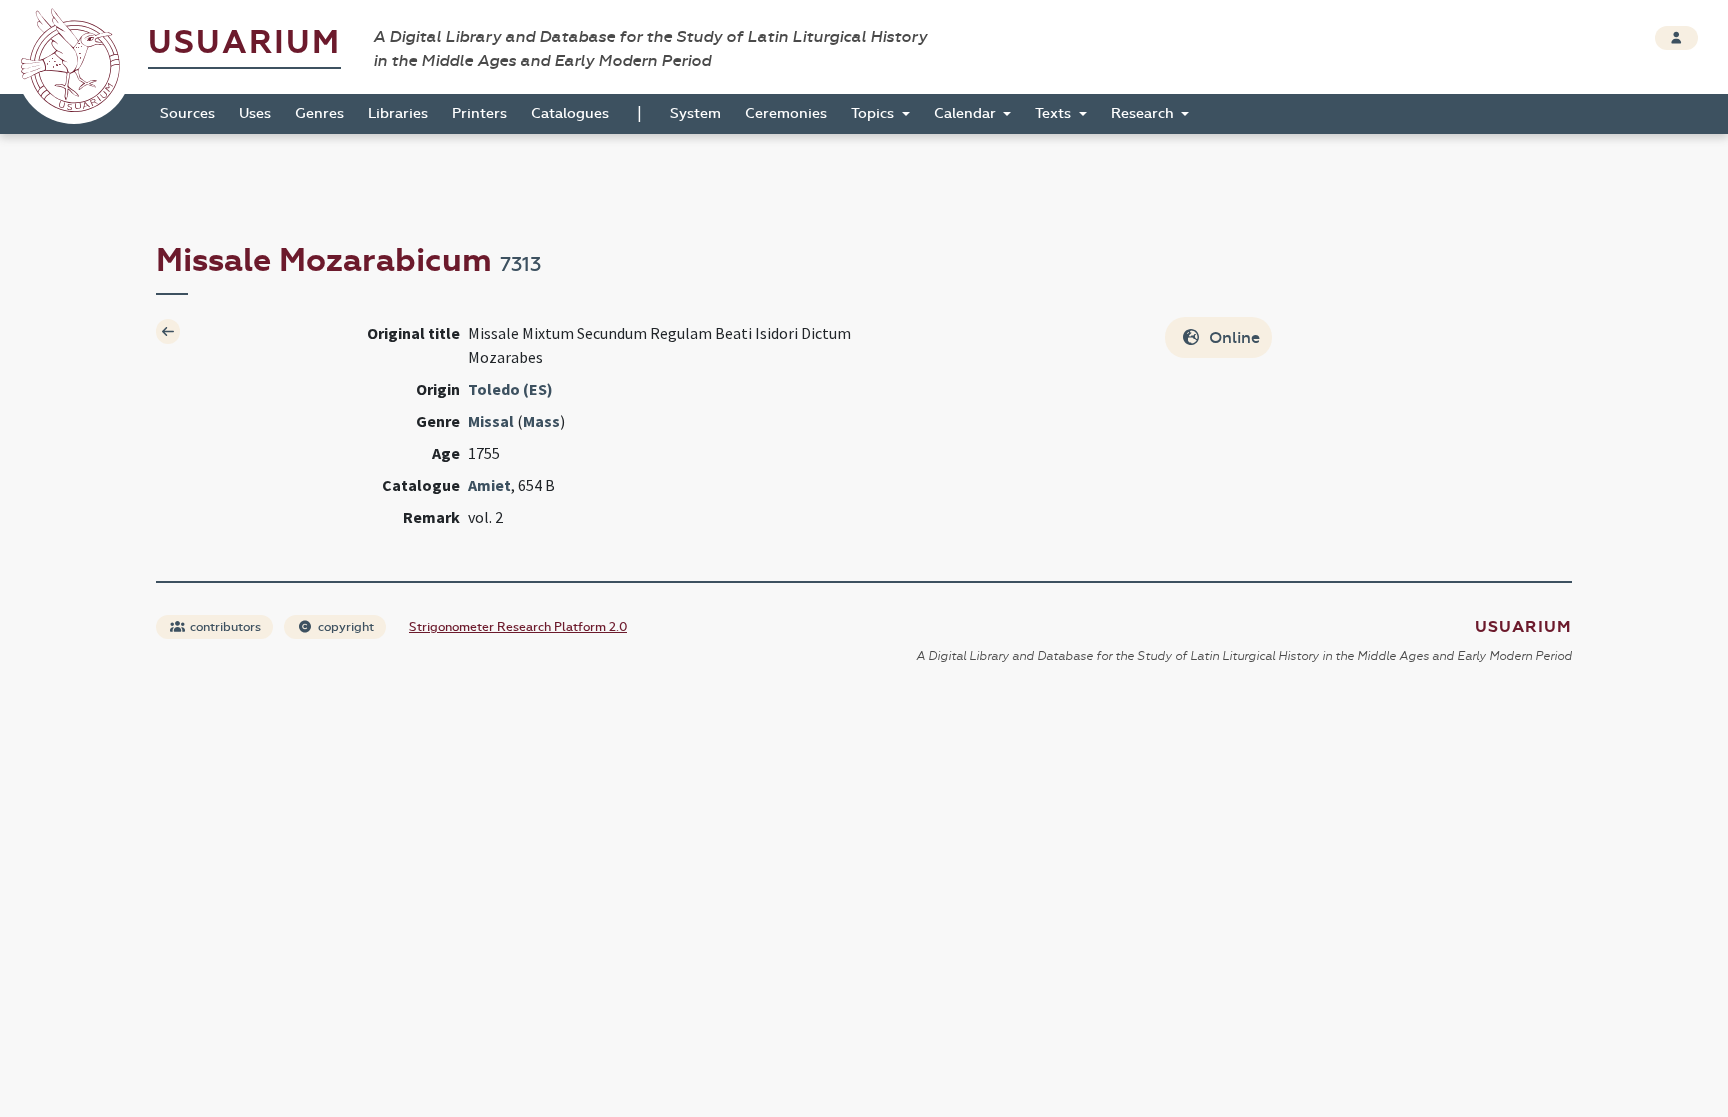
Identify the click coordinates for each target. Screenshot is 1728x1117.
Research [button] (1144, 113)
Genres (319, 113)
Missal (491, 421)
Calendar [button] (967, 113)
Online (1232, 337)
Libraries (398, 113)
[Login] (1676, 38)
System (695, 113)
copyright (344, 627)
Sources (187, 113)
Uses (255, 113)
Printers (479, 113)
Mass (541, 421)
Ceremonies (786, 113)
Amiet (489, 485)
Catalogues (570, 113)
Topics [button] (874, 113)
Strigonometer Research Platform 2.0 (518, 627)
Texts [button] (1055, 113)
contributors (224, 627)
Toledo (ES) (510, 389)
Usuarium (244, 42)
